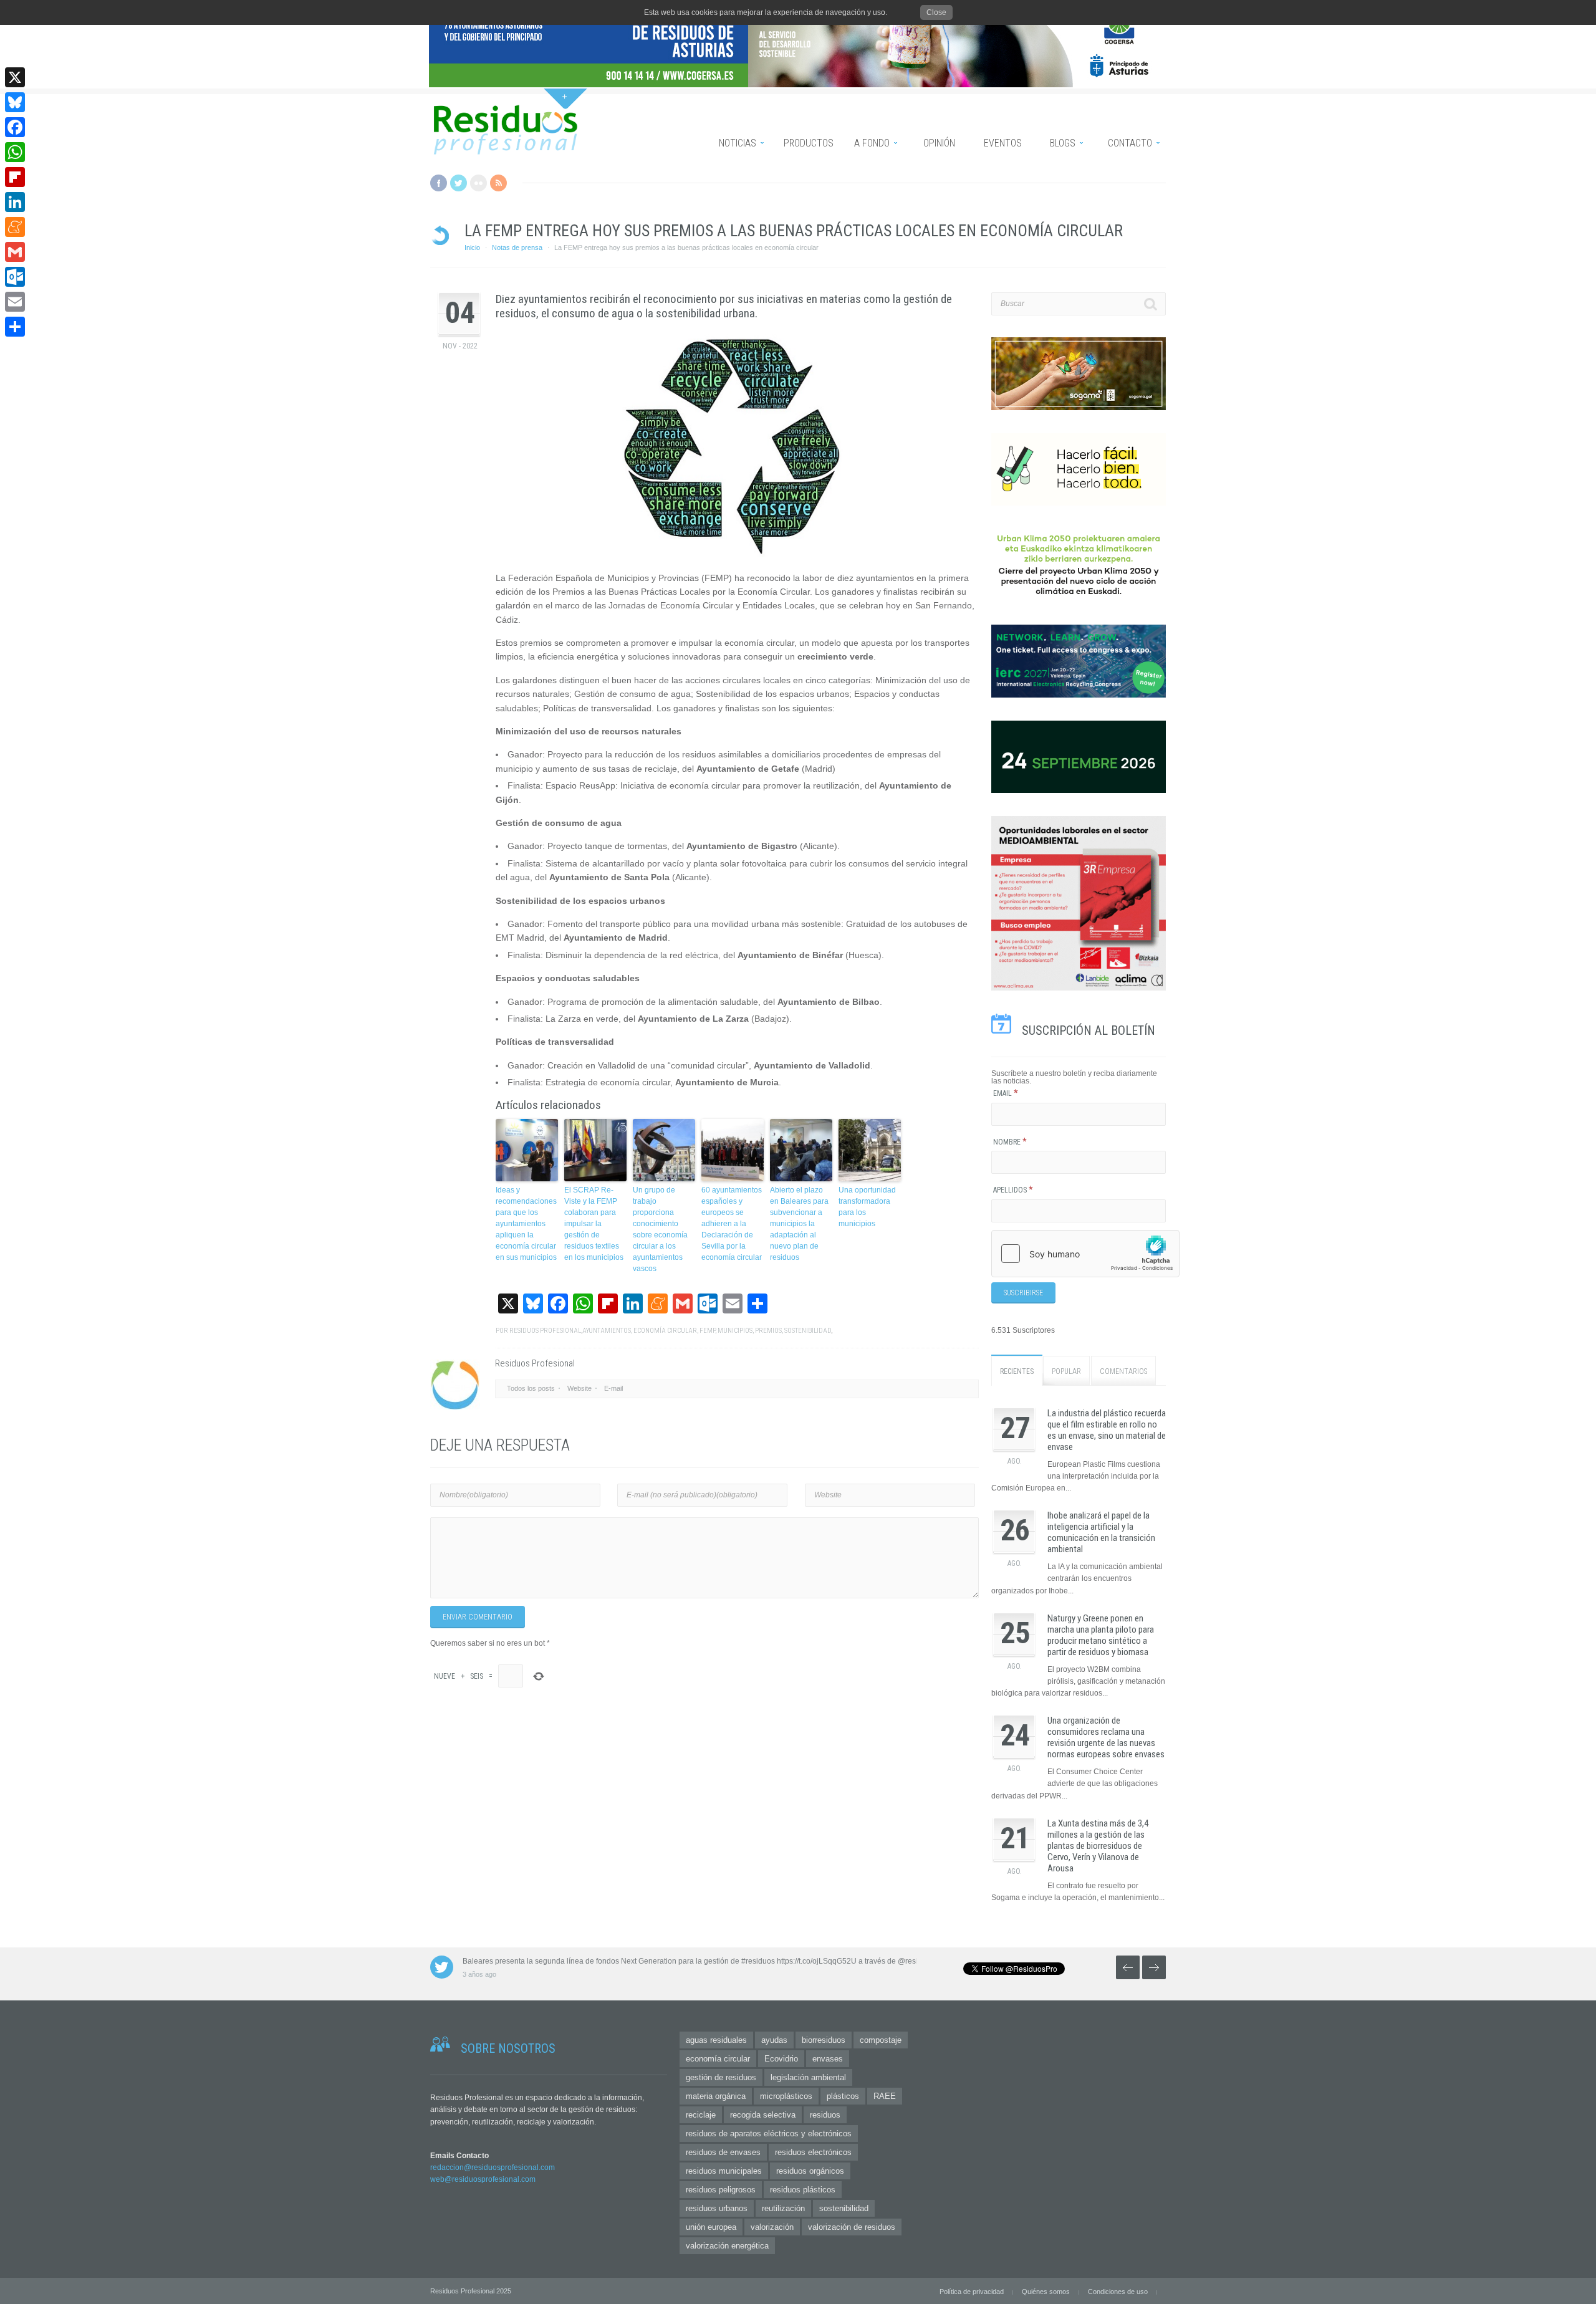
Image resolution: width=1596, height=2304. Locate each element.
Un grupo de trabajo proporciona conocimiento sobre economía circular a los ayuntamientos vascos (660, 1229)
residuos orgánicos (810, 2171)
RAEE (885, 2096)
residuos (825, 2115)
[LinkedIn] (15, 202)
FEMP (707, 1331)
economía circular (665, 1331)
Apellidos (1013, 1190)
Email (1006, 1093)
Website (579, 1388)
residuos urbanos (717, 2208)
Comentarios (1123, 1371)
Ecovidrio (781, 2059)
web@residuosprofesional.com (483, 2179)
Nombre (1010, 1142)
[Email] (15, 302)
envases (828, 2059)
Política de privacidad (972, 2292)
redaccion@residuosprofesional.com (493, 2167)
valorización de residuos (852, 2227)
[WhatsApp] (15, 152)
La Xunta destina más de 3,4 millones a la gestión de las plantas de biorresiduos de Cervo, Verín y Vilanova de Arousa (1098, 1846)
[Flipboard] (15, 177)
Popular (1066, 1371)
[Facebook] (15, 127)
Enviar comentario (478, 1617)
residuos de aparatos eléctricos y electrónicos (769, 2134)
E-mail (613, 1388)
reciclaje (701, 2115)
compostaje (881, 2040)
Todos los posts (531, 1388)
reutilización (783, 2208)
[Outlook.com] (15, 277)
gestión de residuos (721, 2077)
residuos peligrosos (721, 2190)
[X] (15, 77)
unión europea (711, 2227)
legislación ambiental (808, 2077)
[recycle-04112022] (737, 445)
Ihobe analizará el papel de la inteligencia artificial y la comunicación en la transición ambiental (1101, 1532)
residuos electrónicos (813, 2152)
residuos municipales (724, 2171)
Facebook (439, 183)
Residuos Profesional (545, 1331)
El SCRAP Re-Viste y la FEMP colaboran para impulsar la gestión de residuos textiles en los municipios (594, 1224)
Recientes (1017, 1371)
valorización (772, 2227)
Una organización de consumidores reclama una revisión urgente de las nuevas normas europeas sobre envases (1106, 1737)
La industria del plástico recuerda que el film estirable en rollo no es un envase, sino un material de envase (1107, 1430)
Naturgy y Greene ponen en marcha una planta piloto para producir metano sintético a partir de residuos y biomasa (1101, 1635)
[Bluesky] (15, 102)
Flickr (478, 183)
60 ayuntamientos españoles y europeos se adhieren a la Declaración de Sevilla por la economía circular (732, 1224)
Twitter (459, 183)
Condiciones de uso (1118, 2292)
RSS (498, 183)
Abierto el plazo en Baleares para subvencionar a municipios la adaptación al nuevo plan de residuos (799, 1224)
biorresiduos (824, 2040)
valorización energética (727, 2246)
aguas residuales (716, 2040)
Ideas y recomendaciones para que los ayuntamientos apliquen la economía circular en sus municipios (526, 1224)
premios (768, 1331)
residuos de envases (723, 2152)
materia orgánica (716, 2096)
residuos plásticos (803, 2190)
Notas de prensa (517, 247)
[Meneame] (15, 227)
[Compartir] (15, 327)
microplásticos (786, 2096)
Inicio (472, 247)
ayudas (774, 2040)
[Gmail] (15, 252)
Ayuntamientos (607, 1331)
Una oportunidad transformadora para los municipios (867, 1207)
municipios (735, 1331)
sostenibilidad (808, 1331)
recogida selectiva (763, 2115)
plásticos (843, 2096)
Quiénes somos (1046, 2292)
